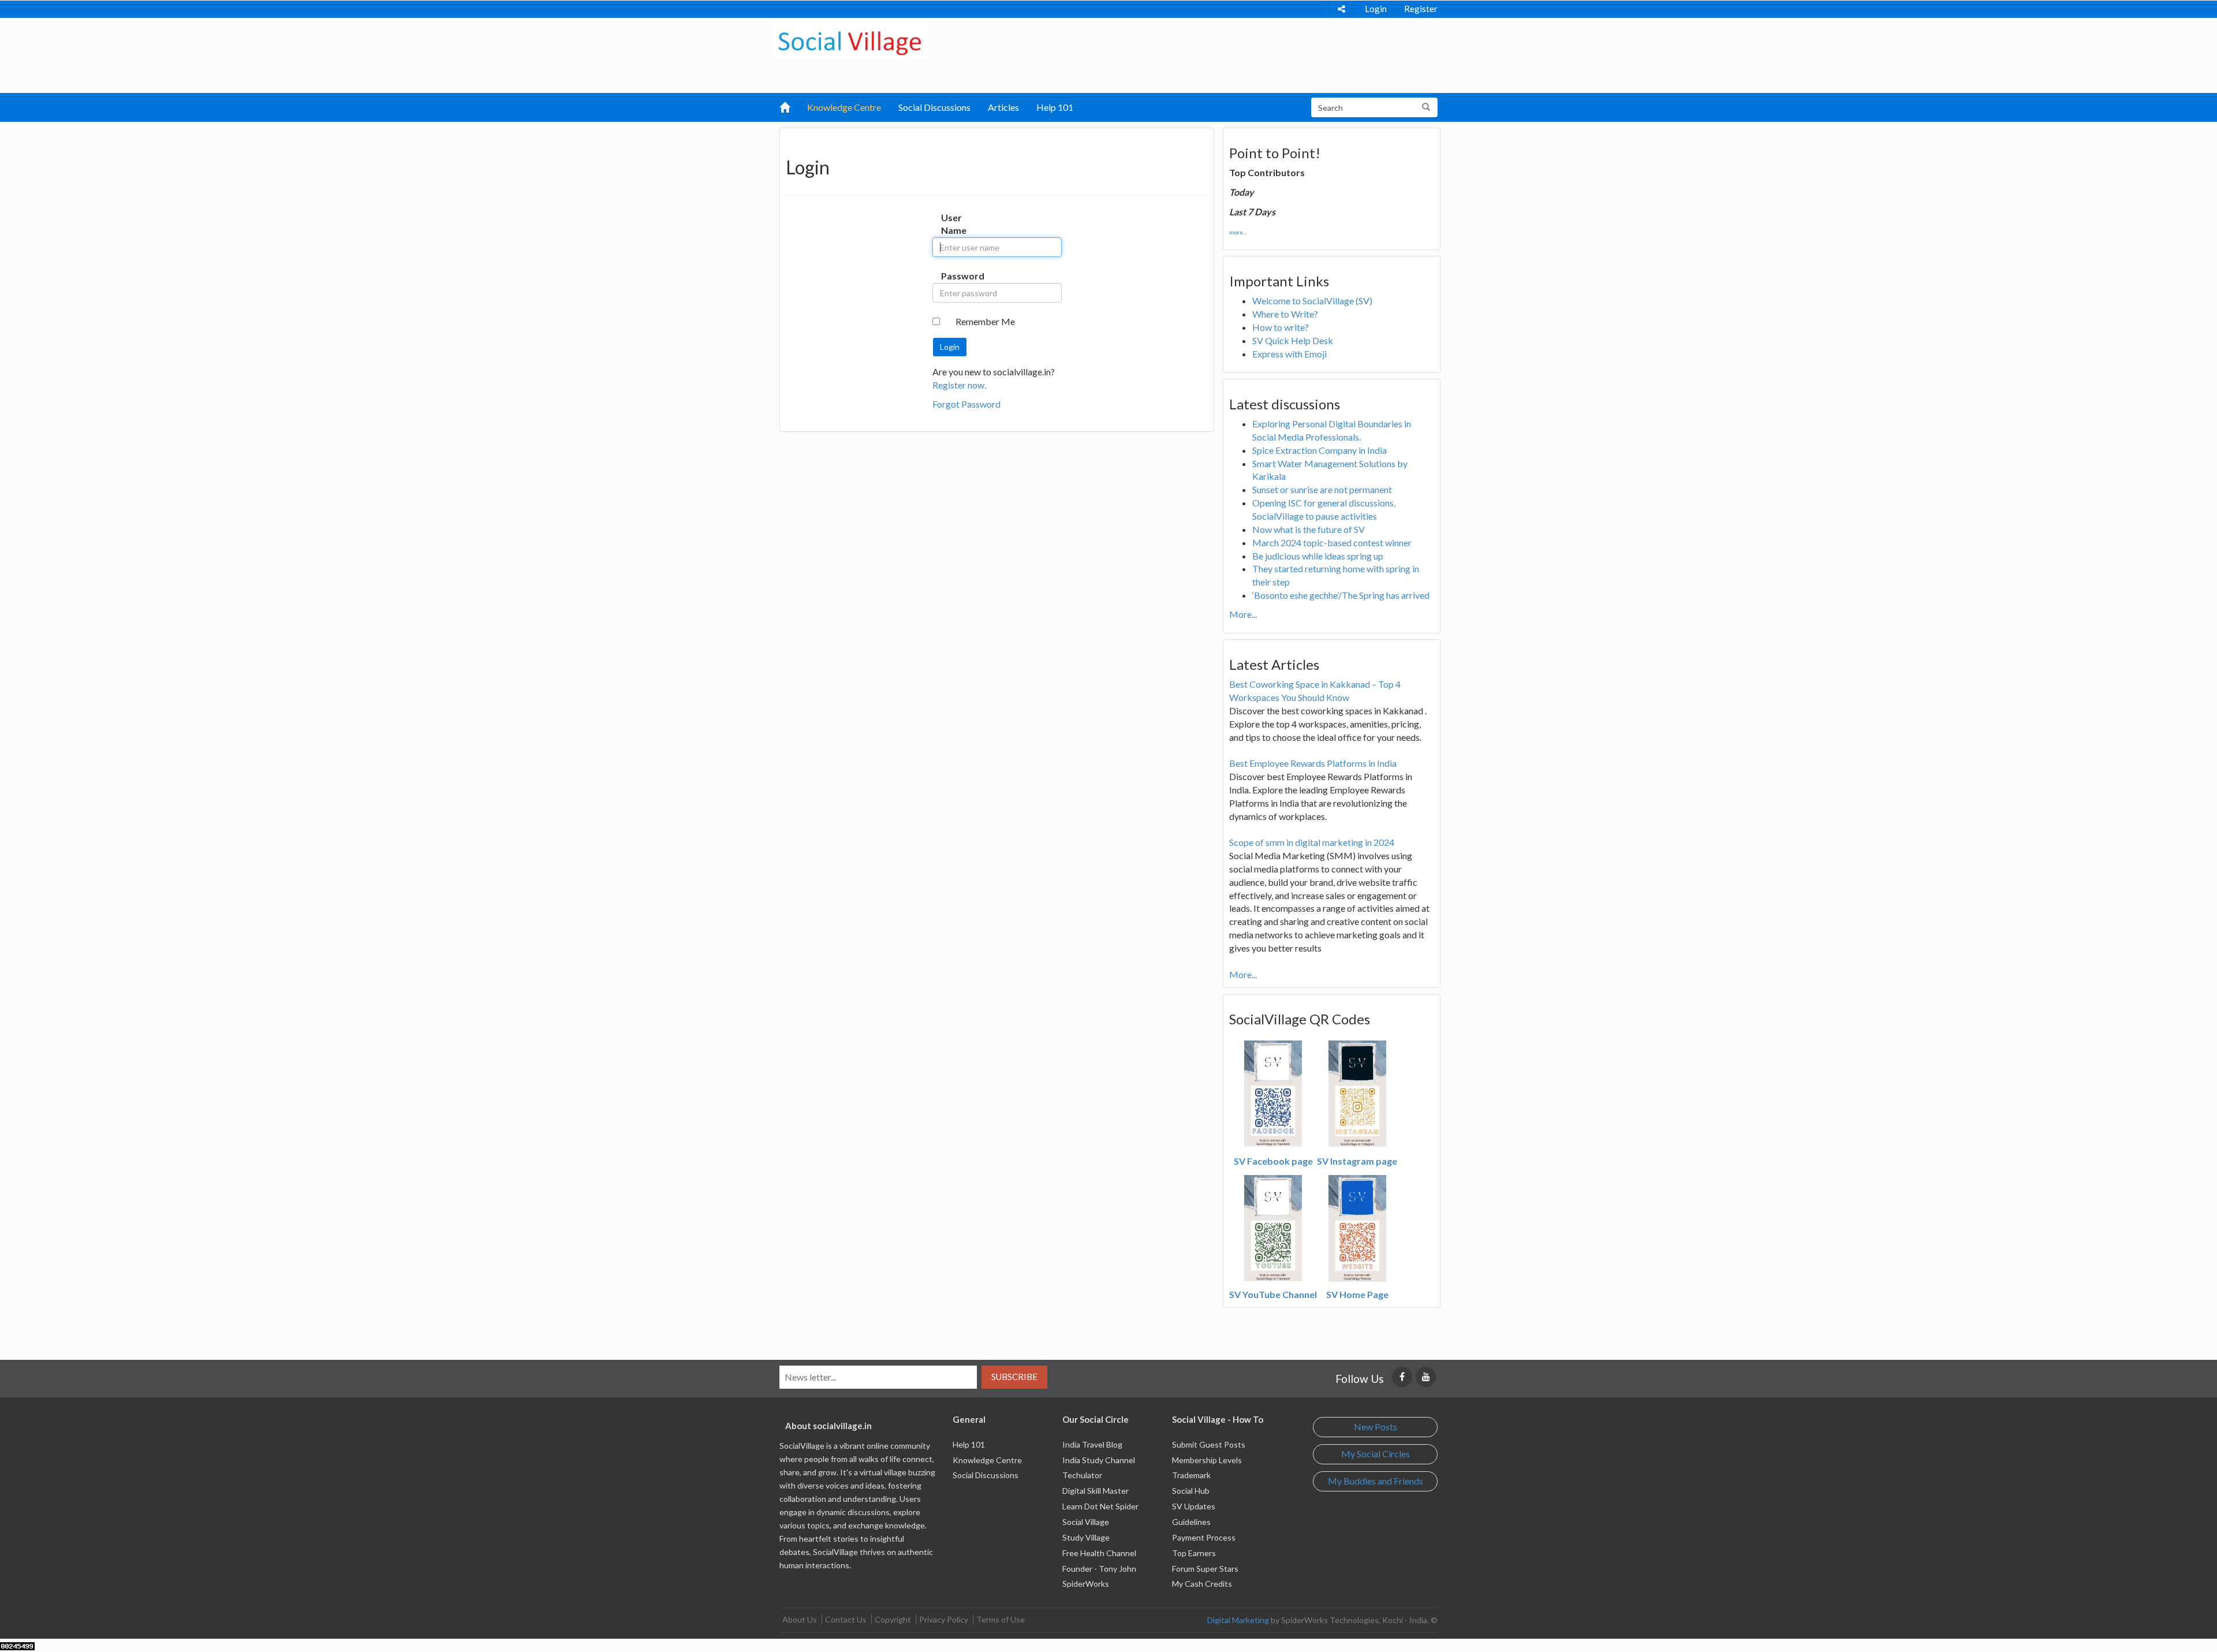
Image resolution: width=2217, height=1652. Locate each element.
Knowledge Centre (844, 107)
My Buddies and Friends (1376, 1481)
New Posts (1376, 1427)
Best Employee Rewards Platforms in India (1313, 763)
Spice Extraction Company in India (1320, 450)
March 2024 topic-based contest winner (1332, 542)
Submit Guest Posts (1209, 1444)
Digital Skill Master (1096, 1491)
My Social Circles (1376, 1454)
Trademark (1191, 1475)
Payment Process (1204, 1537)
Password (953, 276)
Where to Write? (1285, 314)
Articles (1003, 107)
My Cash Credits (1202, 1584)
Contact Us (846, 1619)
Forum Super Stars (1205, 1569)
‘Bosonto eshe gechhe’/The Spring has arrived (1341, 595)
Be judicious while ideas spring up (1318, 556)
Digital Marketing (1238, 1620)
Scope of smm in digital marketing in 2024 (1312, 842)
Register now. (959, 385)
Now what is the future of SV (1309, 529)
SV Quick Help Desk (1293, 340)
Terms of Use (1001, 1619)
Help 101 (1055, 107)
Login (1376, 9)
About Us (800, 1619)
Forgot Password (966, 404)
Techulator (1082, 1475)
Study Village (1086, 1537)
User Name (953, 224)
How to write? (1281, 327)
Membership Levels (1207, 1460)
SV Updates (1194, 1506)
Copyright (893, 1619)
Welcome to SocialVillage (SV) (1312, 301)
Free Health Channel (1099, 1553)
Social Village (1086, 1522)
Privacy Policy (944, 1619)
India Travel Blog (1092, 1444)
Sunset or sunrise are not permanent (1322, 489)
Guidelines (1191, 1522)
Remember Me (985, 321)
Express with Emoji (1289, 354)
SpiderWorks (1086, 1584)
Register (1421, 9)
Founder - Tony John (1099, 1569)
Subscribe (1014, 1377)
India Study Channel (1099, 1460)
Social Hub (1191, 1491)
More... (1243, 614)
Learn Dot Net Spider (1100, 1506)
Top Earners (1194, 1553)
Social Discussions (934, 107)
